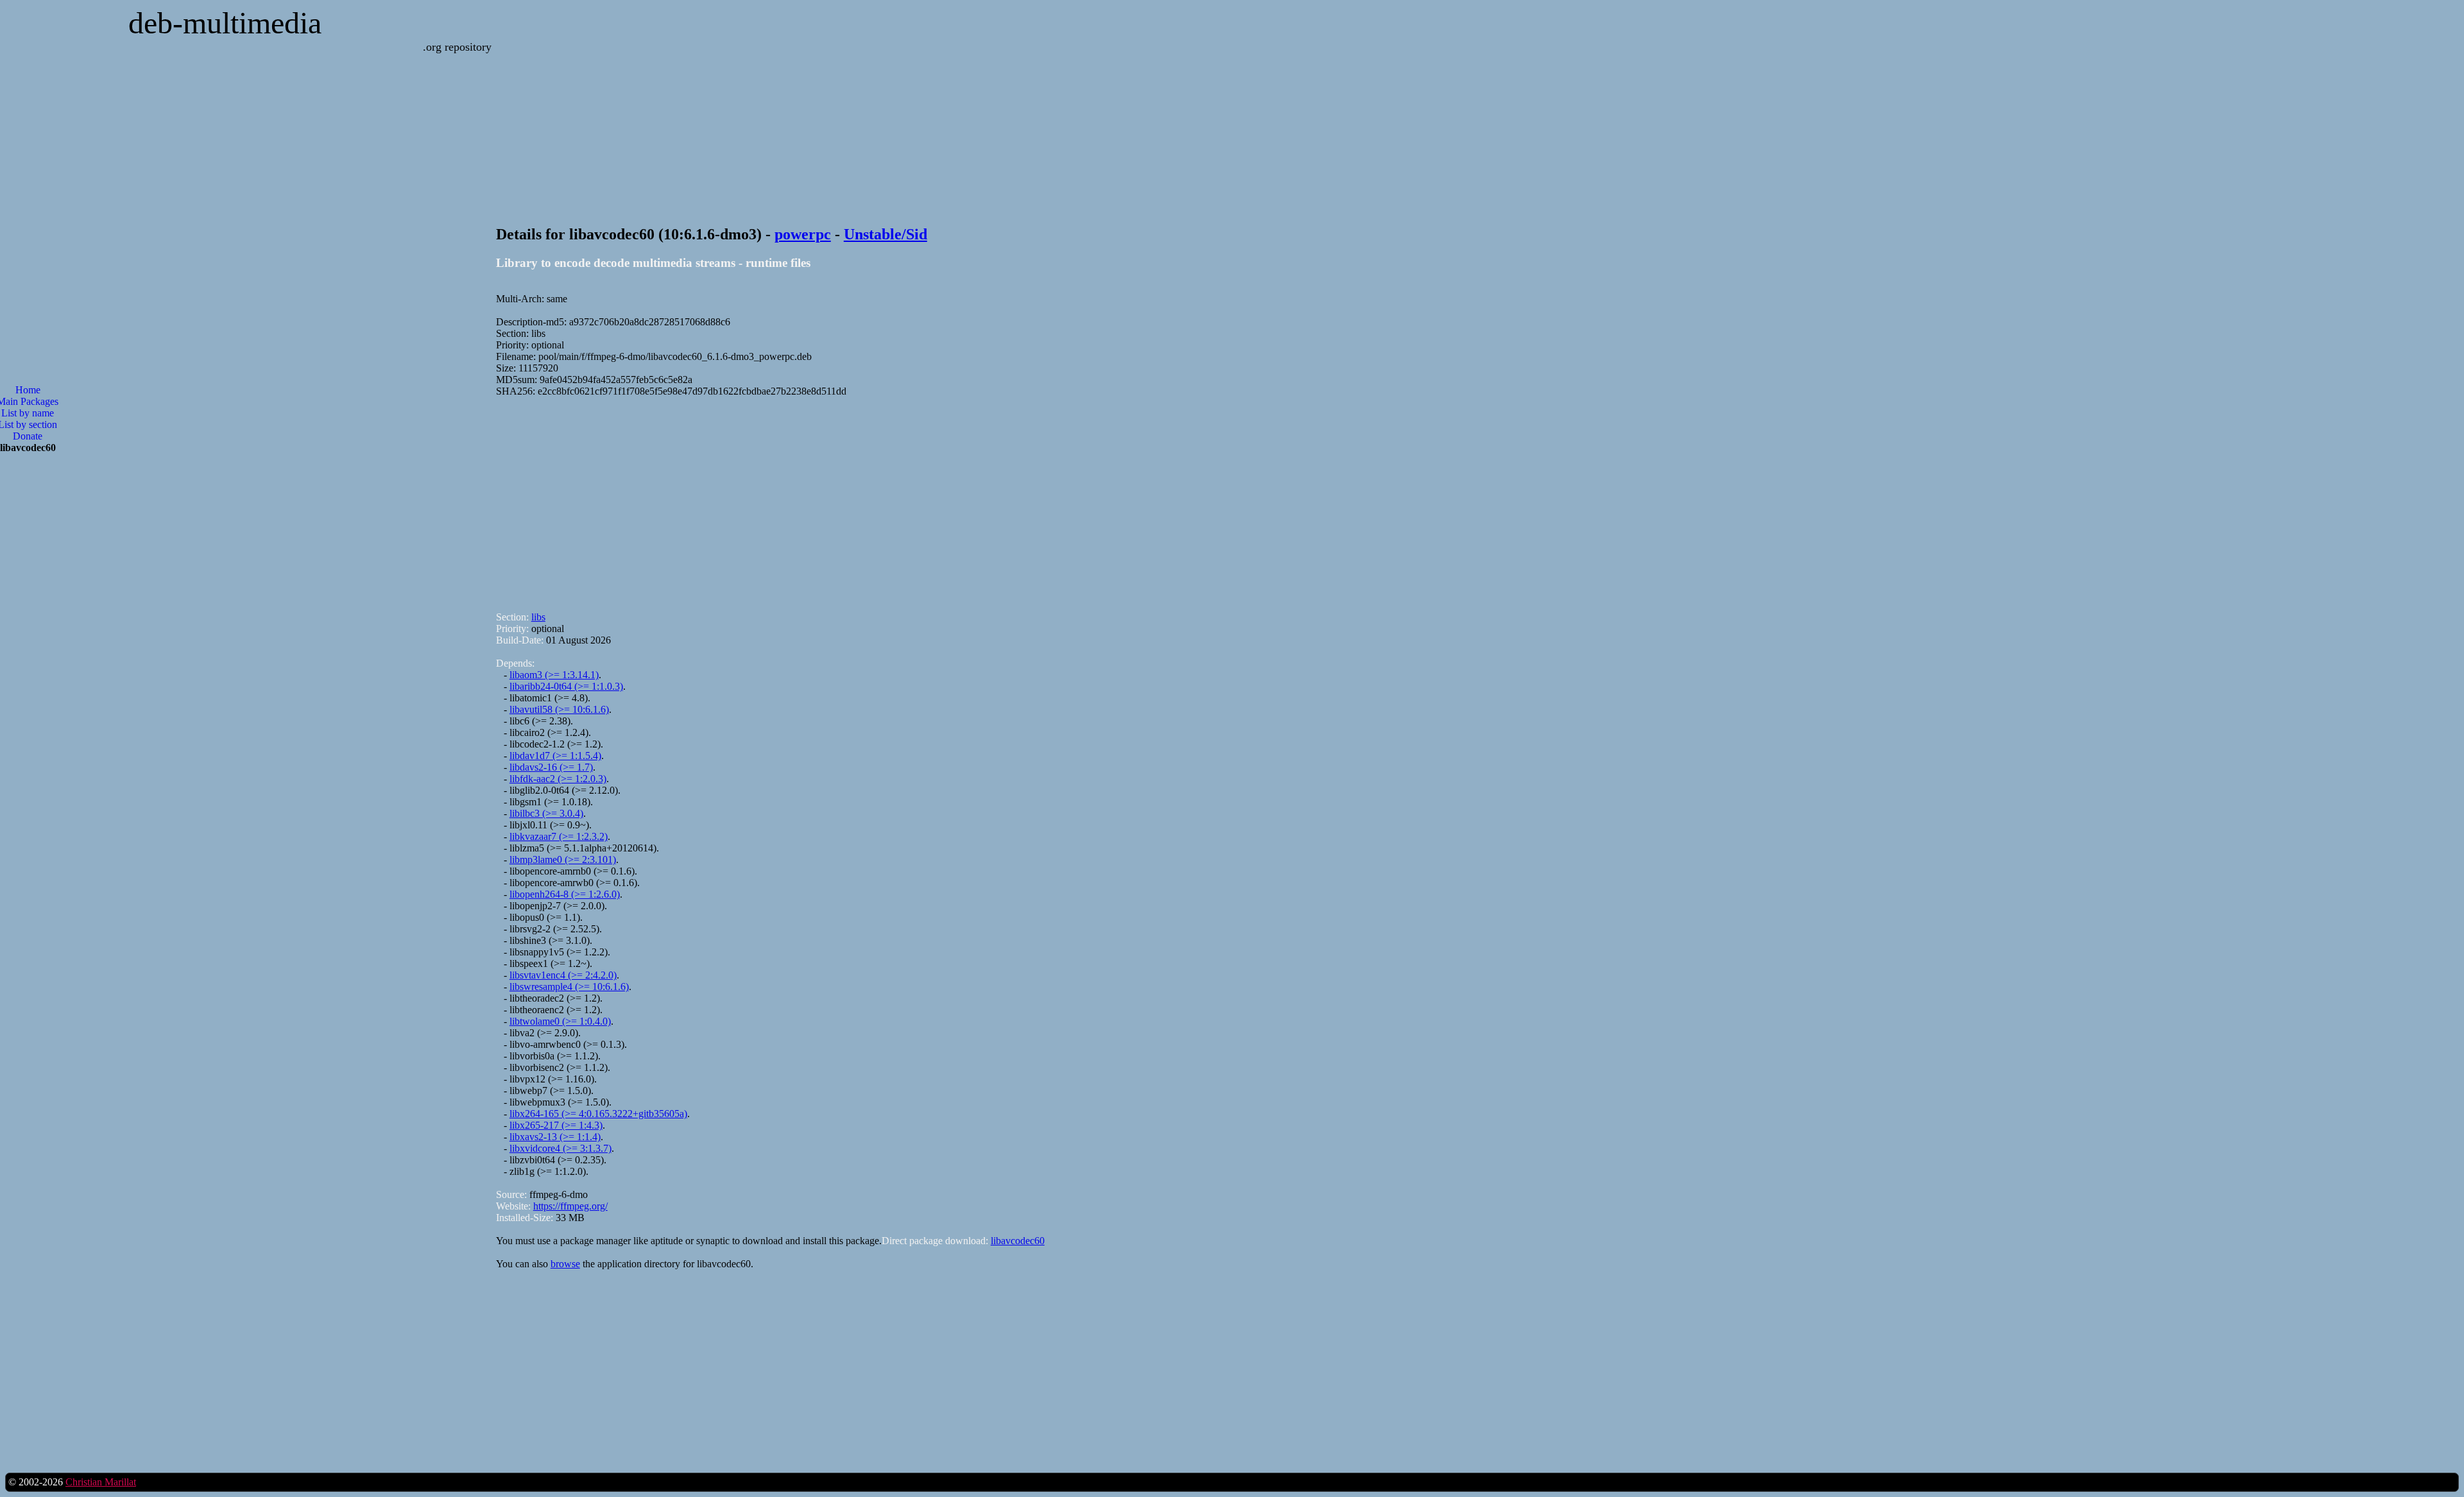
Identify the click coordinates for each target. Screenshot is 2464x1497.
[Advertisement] (881, 499)
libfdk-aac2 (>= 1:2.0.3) (558, 779)
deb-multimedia (225, 23)
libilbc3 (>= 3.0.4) (546, 813)
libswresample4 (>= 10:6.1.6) (569, 987)
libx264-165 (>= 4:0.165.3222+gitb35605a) (598, 1114)
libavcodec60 (1018, 1241)
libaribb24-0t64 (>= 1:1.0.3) (566, 686)
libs (538, 617)
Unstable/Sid (886, 234)
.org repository (457, 47)
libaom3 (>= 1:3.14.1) (554, 675)
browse (565, 1264)
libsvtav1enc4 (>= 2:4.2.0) (563, 975)
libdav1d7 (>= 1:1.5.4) (555, 756)
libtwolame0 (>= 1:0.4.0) (560, 1021)
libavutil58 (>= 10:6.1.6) (559, 709)
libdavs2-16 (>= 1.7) (551, 767)
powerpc (803, 234)
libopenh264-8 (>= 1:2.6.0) (565, 894)
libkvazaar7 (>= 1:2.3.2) (559, 836)
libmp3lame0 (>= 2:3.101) (563, 860)
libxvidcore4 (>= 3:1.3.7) (560, 1148)
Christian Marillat (101, 1482)
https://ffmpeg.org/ (570, 1206)
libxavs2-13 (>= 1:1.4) (555, 1137)
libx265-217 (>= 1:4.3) (556, 1125)
